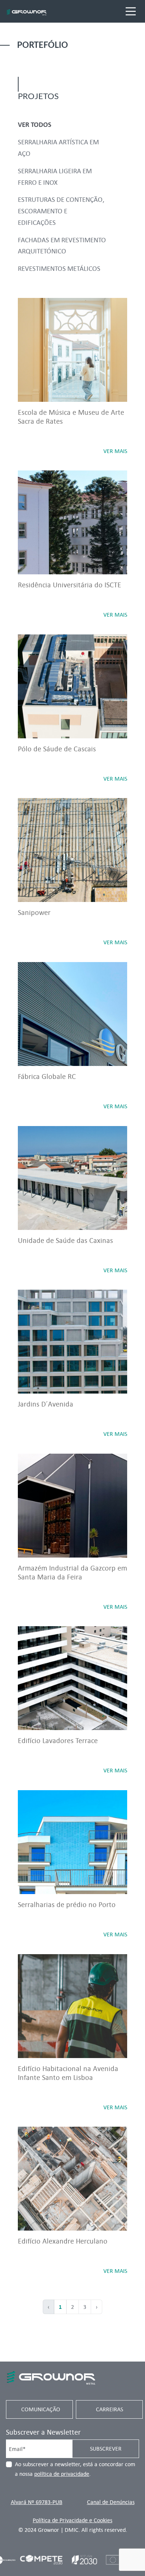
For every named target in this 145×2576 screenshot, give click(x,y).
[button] (120, 2551)
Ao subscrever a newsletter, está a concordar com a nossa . (75, 2469)
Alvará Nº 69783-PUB (37, 2502)
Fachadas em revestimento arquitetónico (62, 245)
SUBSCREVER (106, 2449)
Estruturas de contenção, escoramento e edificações (61, 211)
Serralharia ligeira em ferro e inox (55, 176)
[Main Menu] (131, 11)
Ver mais (115, 451)
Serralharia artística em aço (58, 147)
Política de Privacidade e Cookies (72, 2520)
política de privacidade (62, 2474)
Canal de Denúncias (111, 2502)
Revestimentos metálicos (59, 268)
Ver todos (35, 124)
